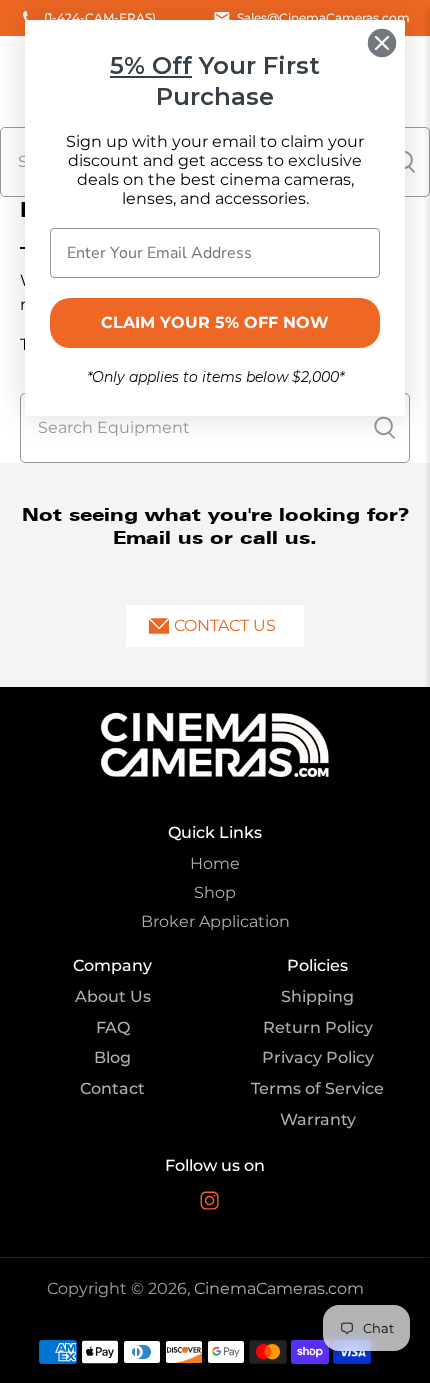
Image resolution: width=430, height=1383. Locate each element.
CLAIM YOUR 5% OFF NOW (215, 322)
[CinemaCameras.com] (215, 745)
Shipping (317, 996)
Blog (112, 1057)
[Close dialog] (382, 43)
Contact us (225, 625)
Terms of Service (317, 1088)
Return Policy (318, 1027)
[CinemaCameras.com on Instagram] (209, 1204)
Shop (215, 892)
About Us (113, 996)
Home (215, 863)
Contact (112, 1088)
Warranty (318, 1119)
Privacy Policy (318, 1057)
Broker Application (215, 921)
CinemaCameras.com (279, 1288)
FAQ (113, 1027)
